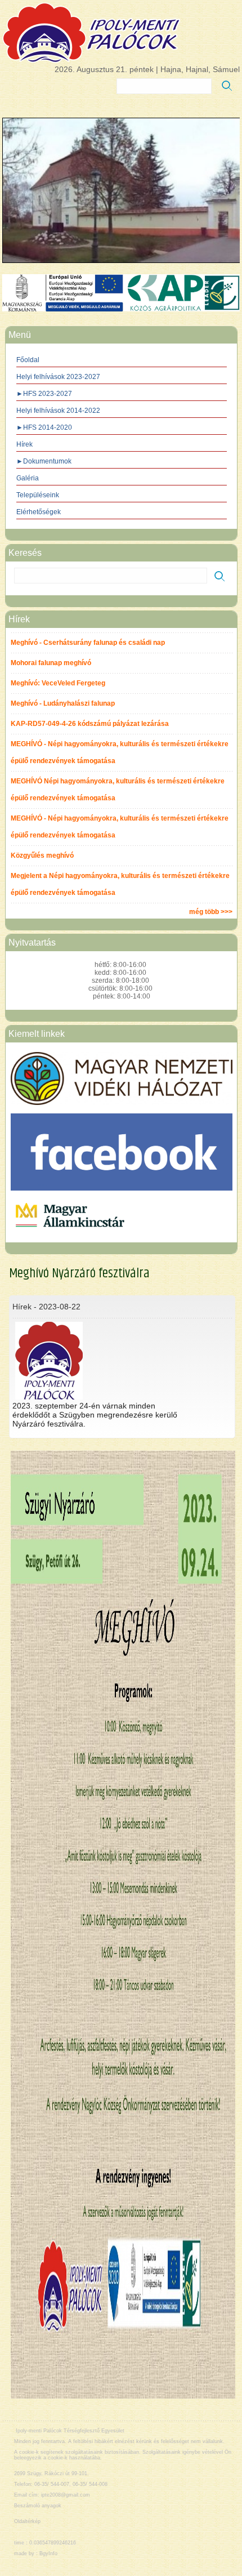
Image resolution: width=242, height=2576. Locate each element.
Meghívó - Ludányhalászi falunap (63, 703)
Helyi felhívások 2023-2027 (58, 377)
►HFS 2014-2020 (44, 427)
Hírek (24, 444)
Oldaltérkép (27, 2521)
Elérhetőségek (39, 512)
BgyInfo (48, 2553)
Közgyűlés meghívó (42, 855)
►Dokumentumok (44, 461)
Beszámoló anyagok (38, 2506)
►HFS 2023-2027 (44, 394)
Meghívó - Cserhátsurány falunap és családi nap (88, 643)
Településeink (38, 495)
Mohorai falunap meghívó (51, 663)
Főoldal (28, 360)
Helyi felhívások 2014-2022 (58, 411)
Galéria (28, 478)
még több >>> (211, 912)
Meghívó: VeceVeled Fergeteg (58, 683)
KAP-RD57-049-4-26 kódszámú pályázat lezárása (90, 724)
